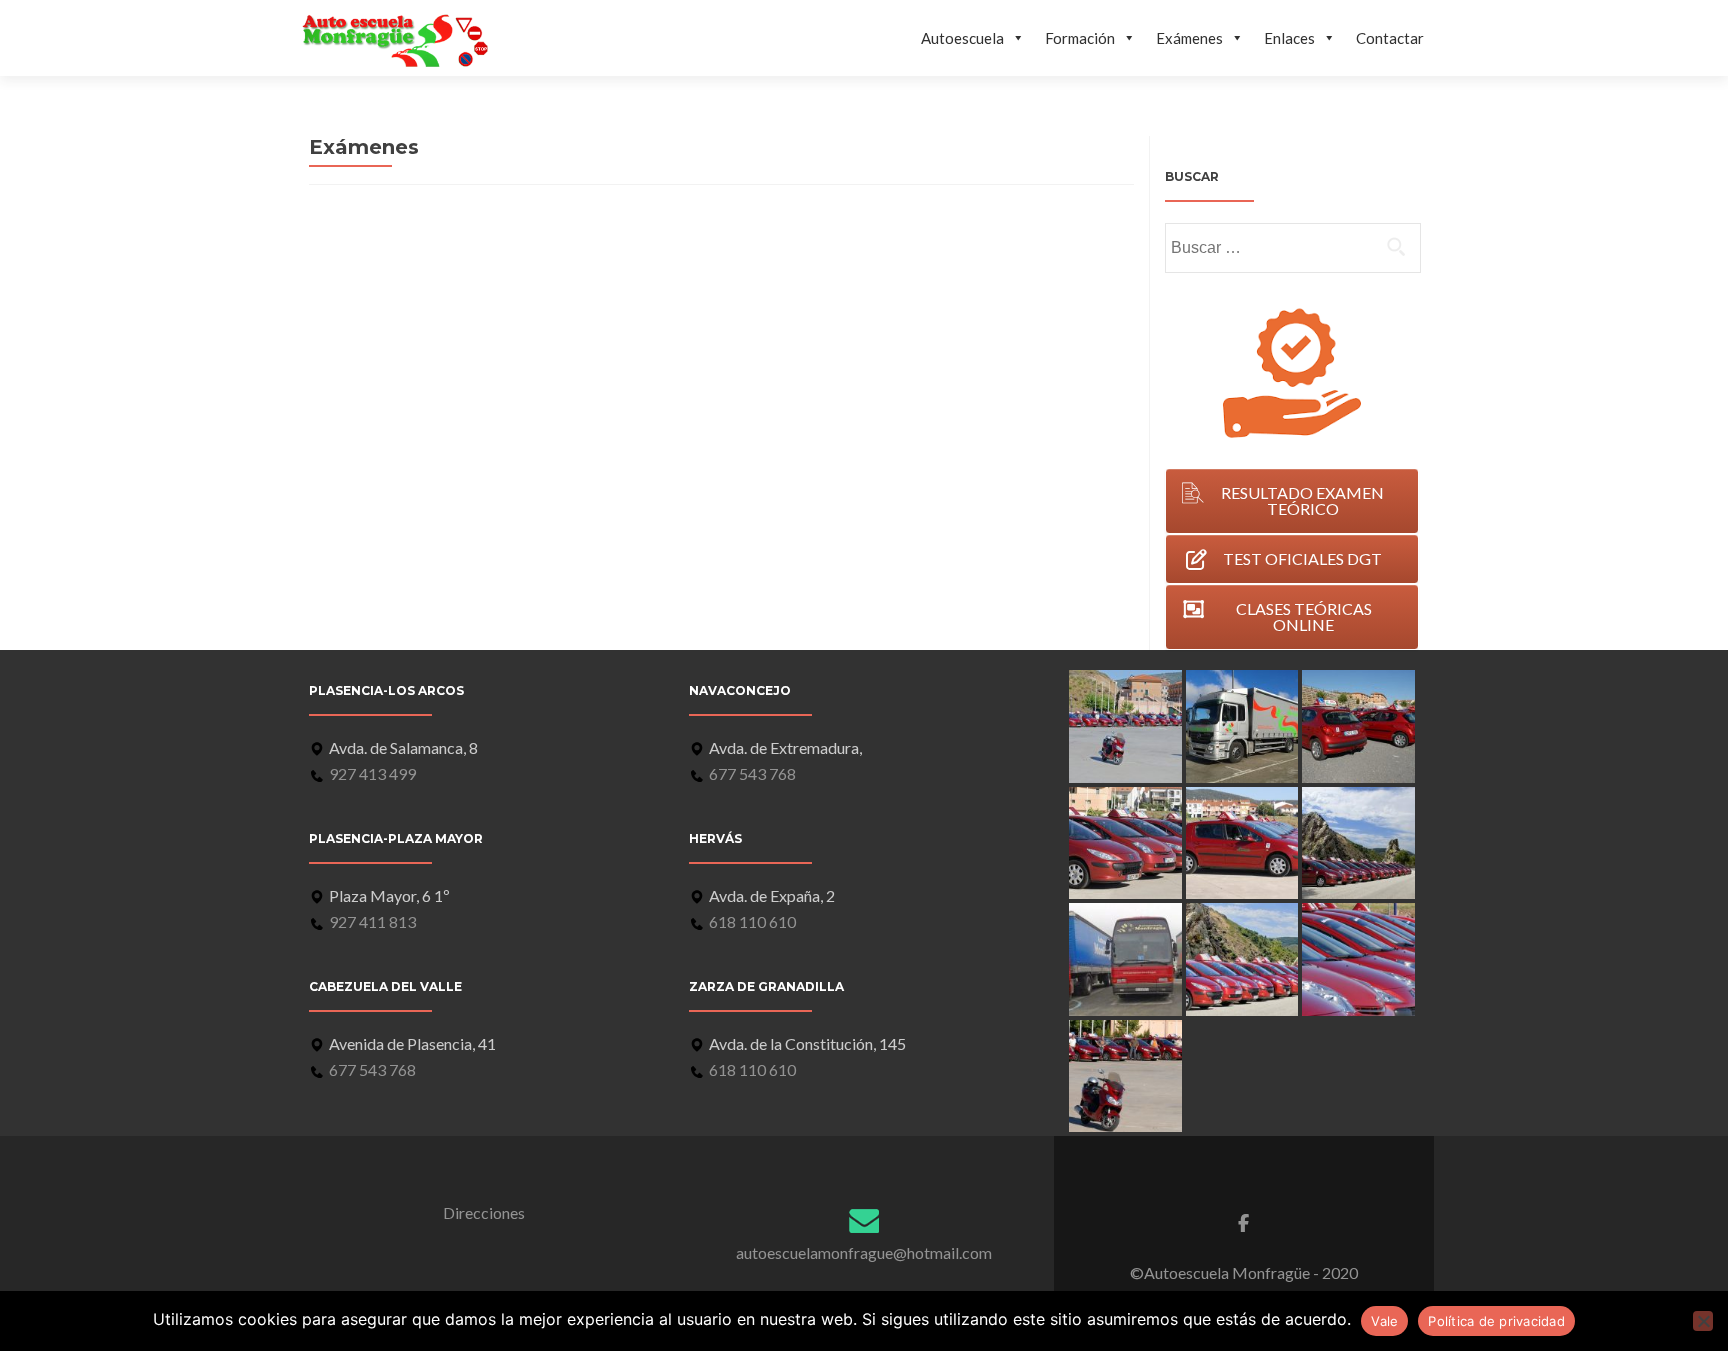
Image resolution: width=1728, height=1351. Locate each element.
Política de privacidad (1496, 1321)
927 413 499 (372, 773)
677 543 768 (372, 1069)
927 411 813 (372, 921)
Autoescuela (962, 38)
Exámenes (1189, 38)
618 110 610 (752, 921)
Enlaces (1289, 38)
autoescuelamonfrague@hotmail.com (864, 1252)
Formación (1080, 38)
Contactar (1390, 38)
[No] (1703, 1321)
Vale (1384, 1321)
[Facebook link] (1243, 1223)
